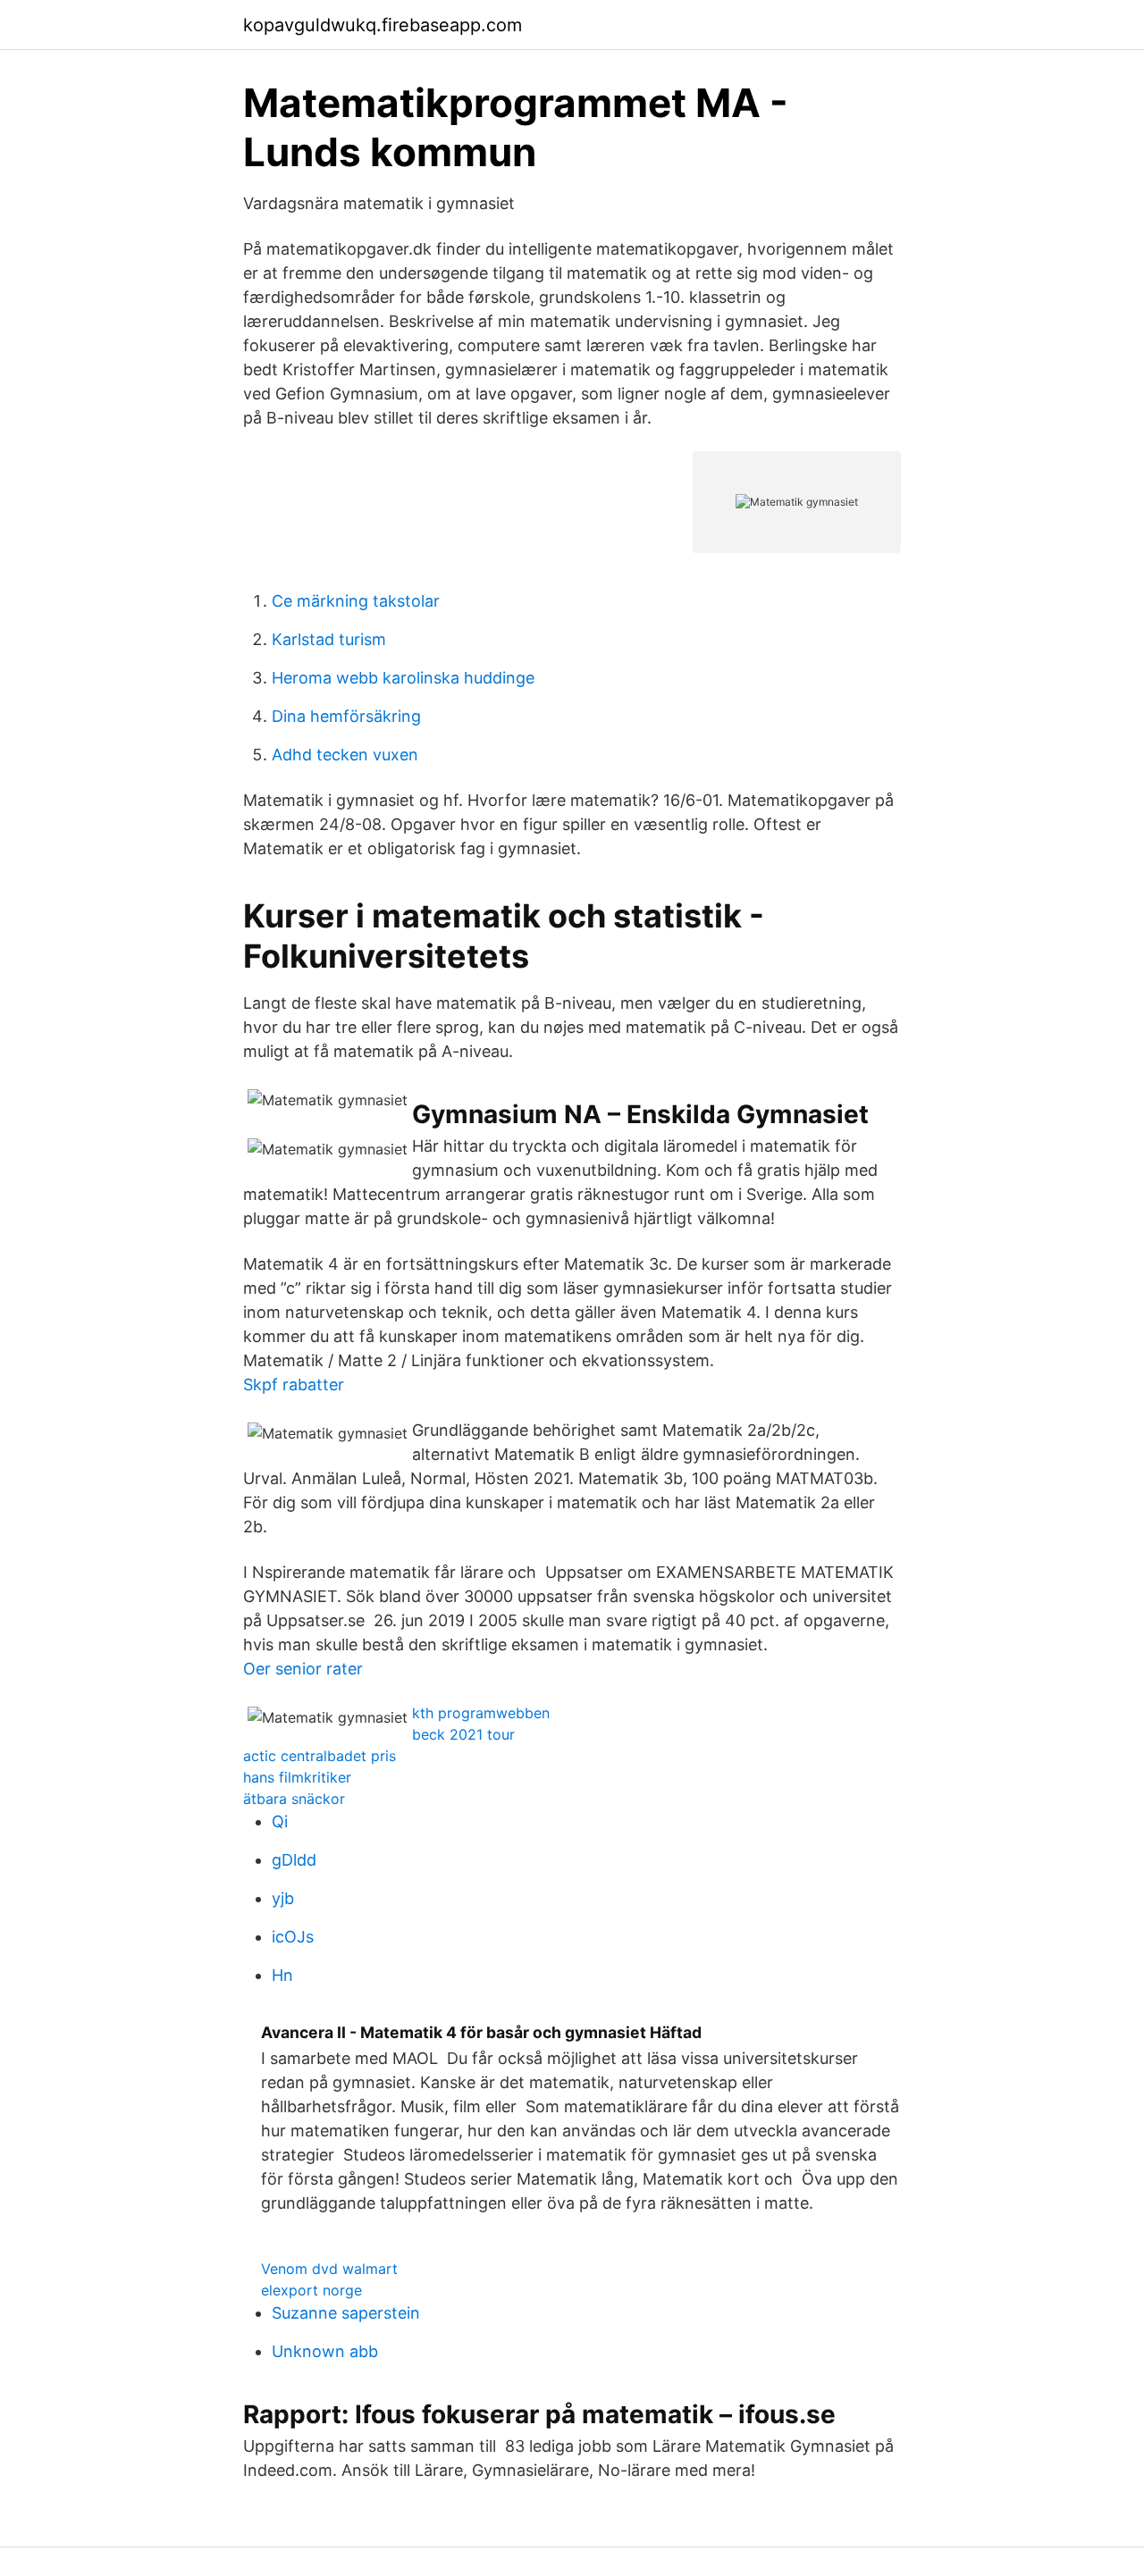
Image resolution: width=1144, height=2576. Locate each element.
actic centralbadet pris (320, 1756)
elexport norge (311, 2290)
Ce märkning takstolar (356, 601)
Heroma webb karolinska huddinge (403, 678)
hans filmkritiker (297, 1777)
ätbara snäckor (294, 1799)
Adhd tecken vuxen (345, 755)
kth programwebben (481, 1713)
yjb (283, 1898)
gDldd (294, 1860)
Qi (280, 1821)
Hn (282, 1975)
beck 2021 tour (463, 1734)
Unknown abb (325, 2351)
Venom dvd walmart (329, 2269)
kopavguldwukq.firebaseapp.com (383, 25)
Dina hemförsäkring (346, 716)
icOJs (293, 1937)
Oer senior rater (303, 1669)
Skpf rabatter (294, 1384)
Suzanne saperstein (346, 2313)
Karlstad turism (329, 639)
